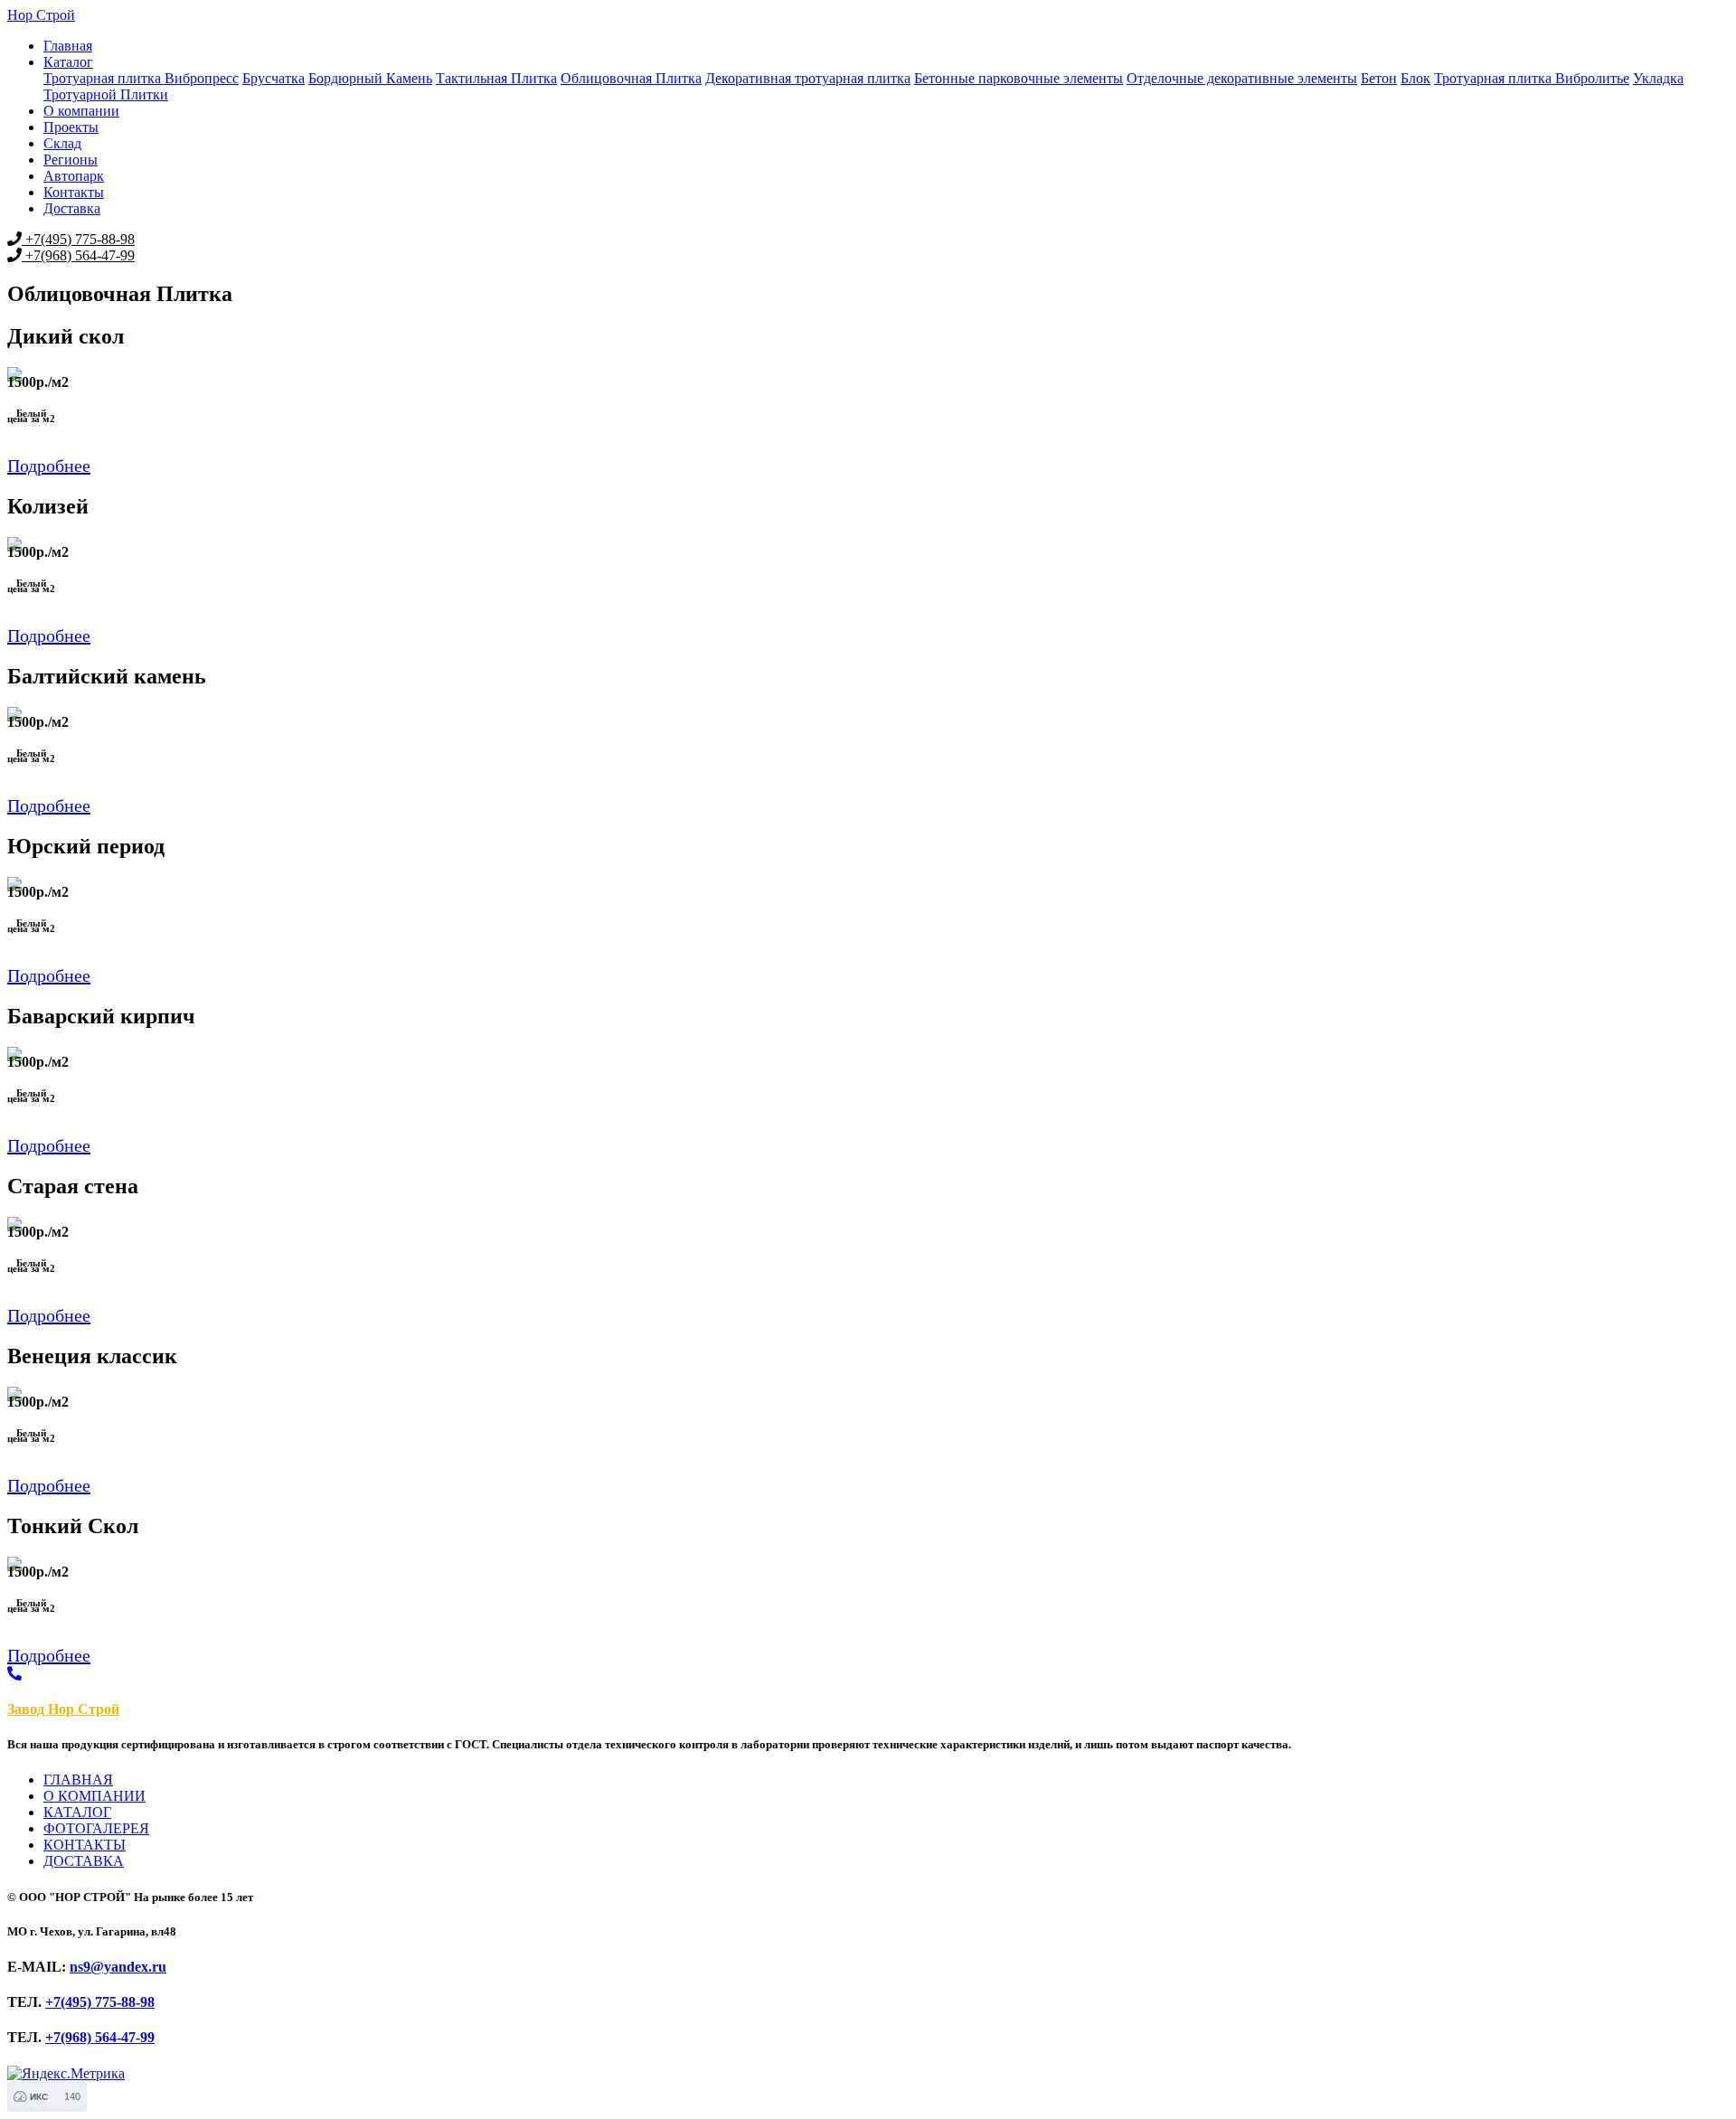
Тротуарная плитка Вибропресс (141, 78)
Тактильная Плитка (496, 78)
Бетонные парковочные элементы (1019, 78)
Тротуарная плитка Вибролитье (1532, 78)
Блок (1415, 78)
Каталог (68, 62)
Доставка (72, 208)
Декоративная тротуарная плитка (808, 78)
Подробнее (49, 466)
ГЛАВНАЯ (78, 1780)
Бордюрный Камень (370, 78)
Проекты (71, 127)
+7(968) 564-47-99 (78, 255)
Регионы (71, 160)
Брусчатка (274, 78)
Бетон (1379, 78)
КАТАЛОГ (77, 1812)
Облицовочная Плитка (631, 78)
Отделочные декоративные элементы (1242, 78)
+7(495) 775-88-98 (78, 239)
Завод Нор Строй (63, 1709)
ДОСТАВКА (84, 1861)
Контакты (74, 192)
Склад (62, 143)
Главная (68, 46)
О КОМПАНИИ (94, 1796)
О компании (81, 111)
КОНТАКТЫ (85, 1845)
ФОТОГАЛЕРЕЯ (96, 1828)
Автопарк (74, 176)
